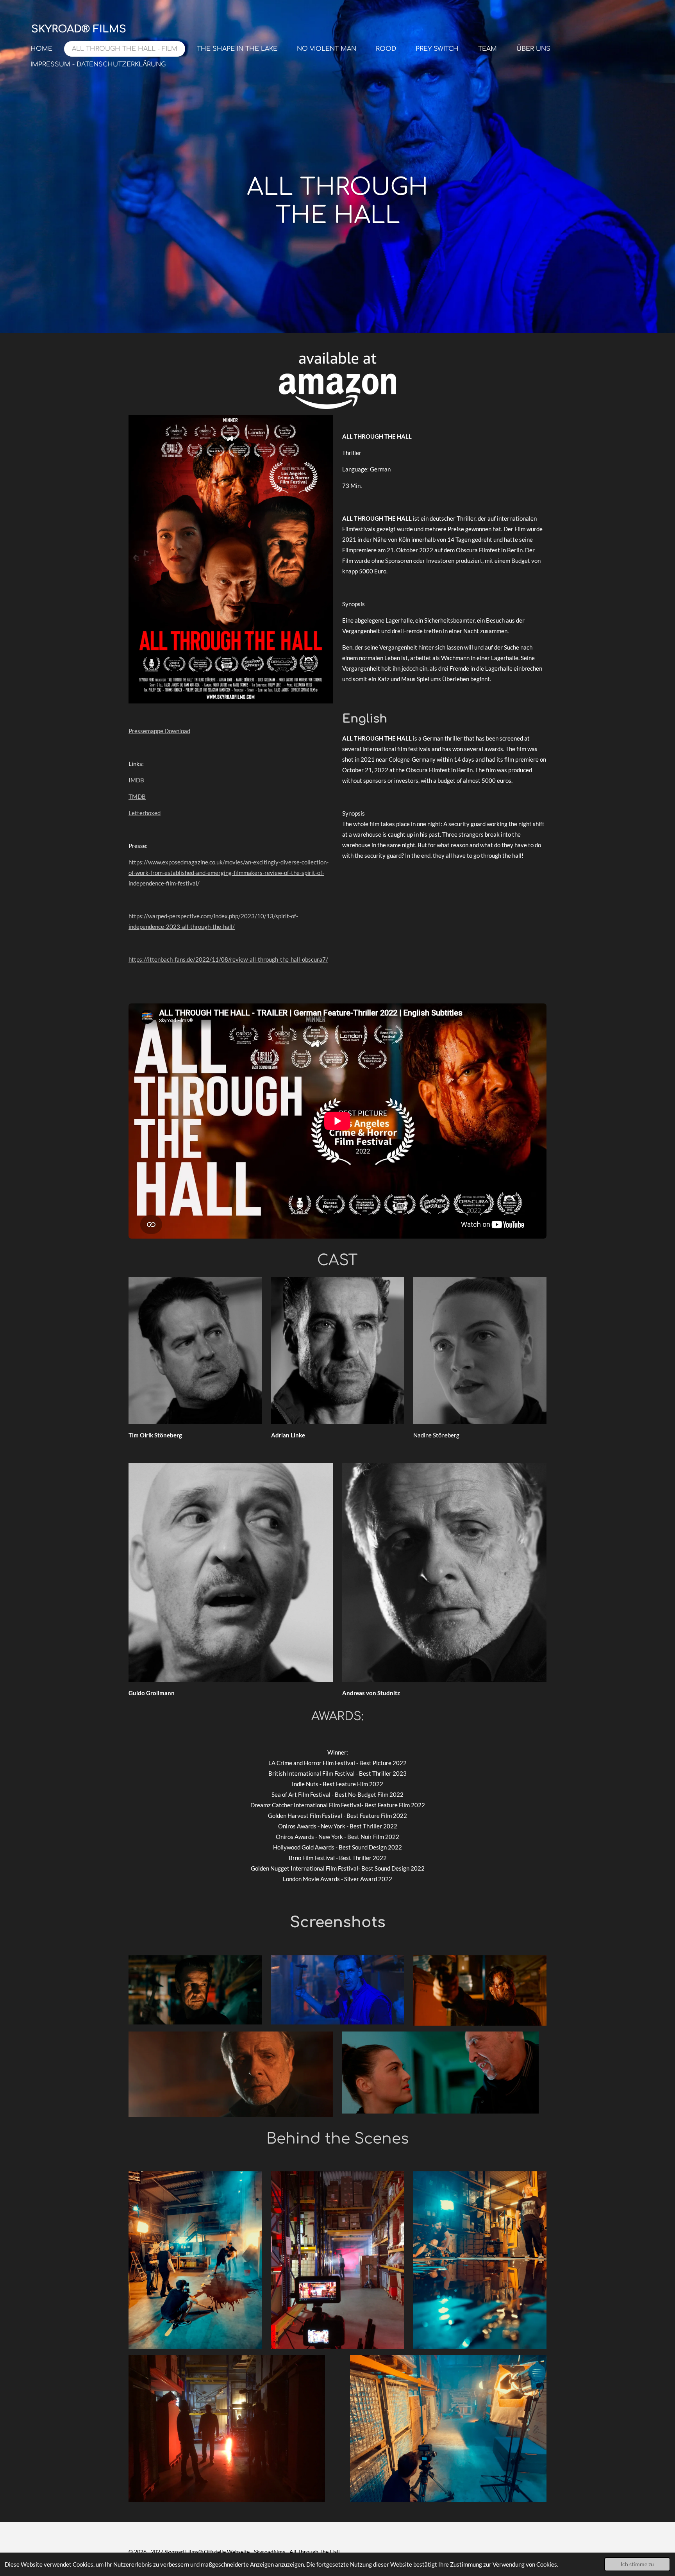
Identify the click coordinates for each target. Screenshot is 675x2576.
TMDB (137, 796)
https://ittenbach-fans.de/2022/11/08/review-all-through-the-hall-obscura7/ (228, 959)
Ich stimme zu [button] (637, 2564)
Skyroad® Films (79, 29)
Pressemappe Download (159, 731)
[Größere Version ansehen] (231, 559)
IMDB (136, 780)
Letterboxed (145, 813)
